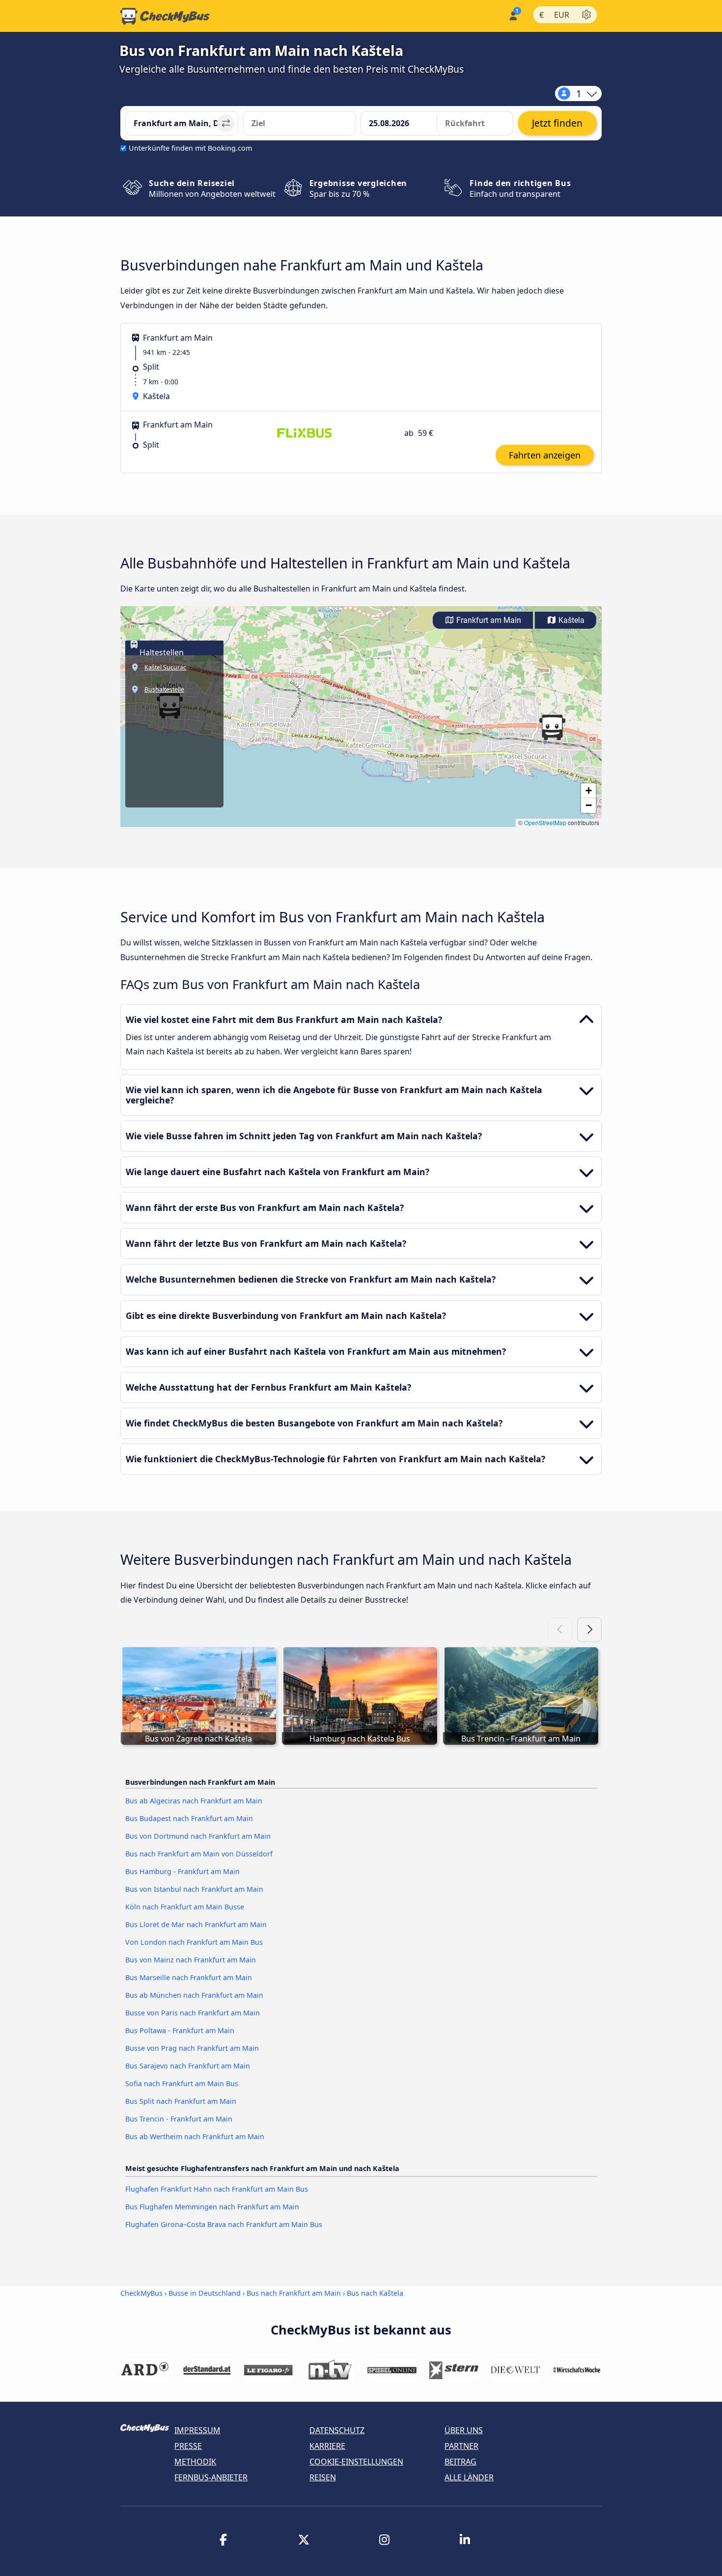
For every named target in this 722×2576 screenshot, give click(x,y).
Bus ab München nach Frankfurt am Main (194, 1995)
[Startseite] (165, 16)
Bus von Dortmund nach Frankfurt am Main (198, 1836)
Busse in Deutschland (205, 2293)
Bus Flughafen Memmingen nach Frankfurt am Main (212, 2207)
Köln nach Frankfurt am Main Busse (185, 1907)
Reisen (323, 2477)
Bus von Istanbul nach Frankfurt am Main (194, 1889)
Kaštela (570, 620)
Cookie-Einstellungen (356, 2462)
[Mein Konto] (513, 15)
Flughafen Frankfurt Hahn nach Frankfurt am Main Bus (217, 2189)
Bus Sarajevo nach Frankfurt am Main (188, 2066)
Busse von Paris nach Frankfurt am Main (193, 2013)
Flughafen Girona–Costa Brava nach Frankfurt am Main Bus (224, 2224)
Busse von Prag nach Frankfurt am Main (192, 2048)
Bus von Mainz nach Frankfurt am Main (191, 1960)
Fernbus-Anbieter (211, 2477)
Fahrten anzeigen (545, 455)
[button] (552, 727)
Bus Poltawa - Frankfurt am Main (180, 2030)
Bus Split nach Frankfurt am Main (181, 2101)
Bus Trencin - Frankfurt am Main (179, 2119)
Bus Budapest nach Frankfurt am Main (189, 1818)
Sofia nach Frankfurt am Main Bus (182, 2083)
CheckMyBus (141, 2293)
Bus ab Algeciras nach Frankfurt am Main (194, 1801)
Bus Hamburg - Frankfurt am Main (182, 1871)
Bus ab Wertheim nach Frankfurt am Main (195, 2136)
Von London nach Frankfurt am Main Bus (194, 1942)
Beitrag (460, 2462)
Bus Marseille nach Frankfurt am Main (189, 1977)
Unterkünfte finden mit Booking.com (190, 148)
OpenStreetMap (545, 822)
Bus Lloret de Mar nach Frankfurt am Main (196, 1924)
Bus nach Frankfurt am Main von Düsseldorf (199, 1854)
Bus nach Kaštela (375, 2293)
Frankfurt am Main (488, 620)
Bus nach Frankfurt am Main (294, 2293)
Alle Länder (469, 2477)
